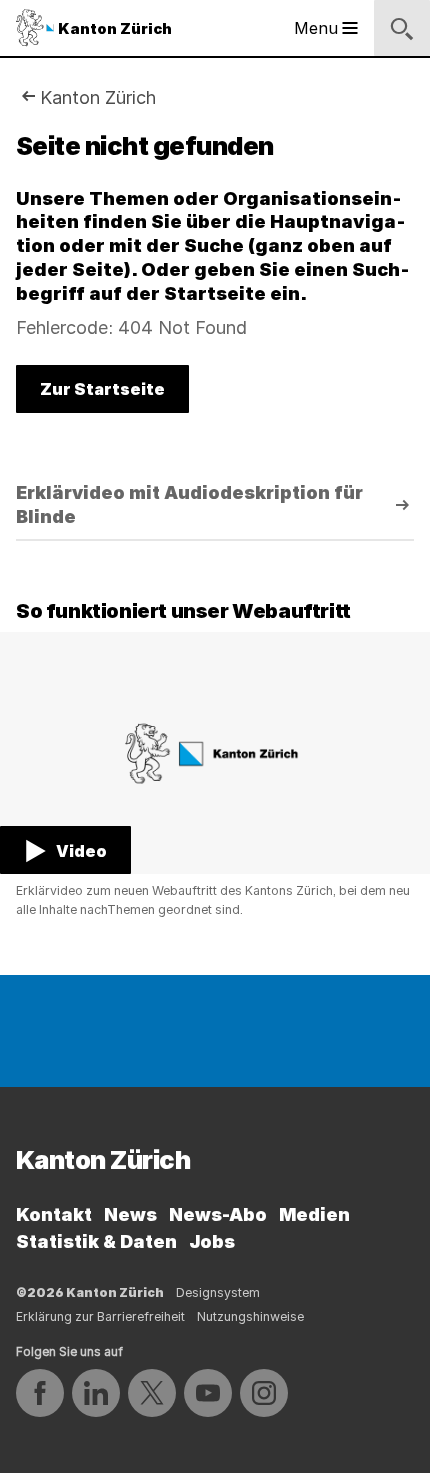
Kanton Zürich (98, 97)
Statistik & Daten (96, 1241)
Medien (314, 1214)
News (130, 1214)
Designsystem (218, 1292)
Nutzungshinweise (250, 1316)
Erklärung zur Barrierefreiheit (100, 1316)
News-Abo (218, 1214)
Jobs (212, 1241)
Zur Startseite (102, 389)
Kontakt (54, 1214)
